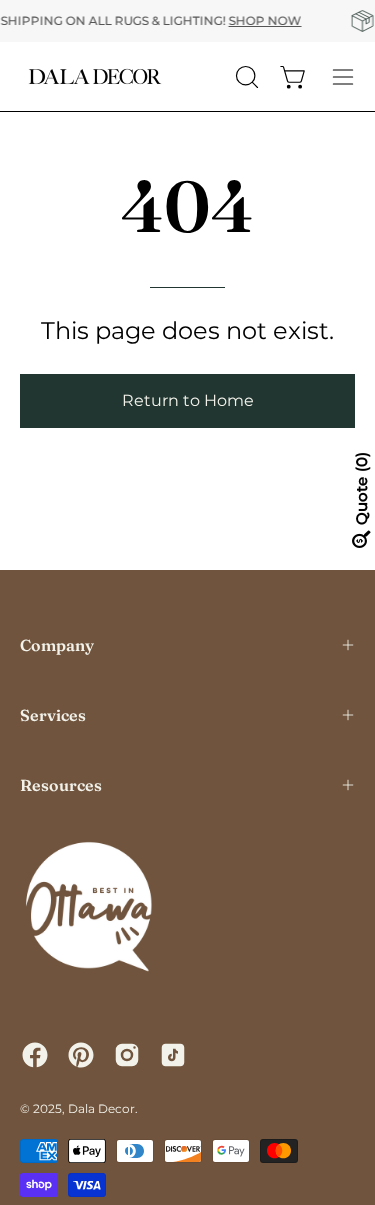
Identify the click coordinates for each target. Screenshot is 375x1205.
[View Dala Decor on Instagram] (127, 1055)
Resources (61, 785)
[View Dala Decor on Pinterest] (81, 1055)
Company (57, 645)
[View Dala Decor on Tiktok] (173, 1055)
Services (53, 715)
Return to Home (188, 400)
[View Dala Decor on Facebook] (35, 1055)
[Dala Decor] (95, 76)
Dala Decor (101, 1108)
